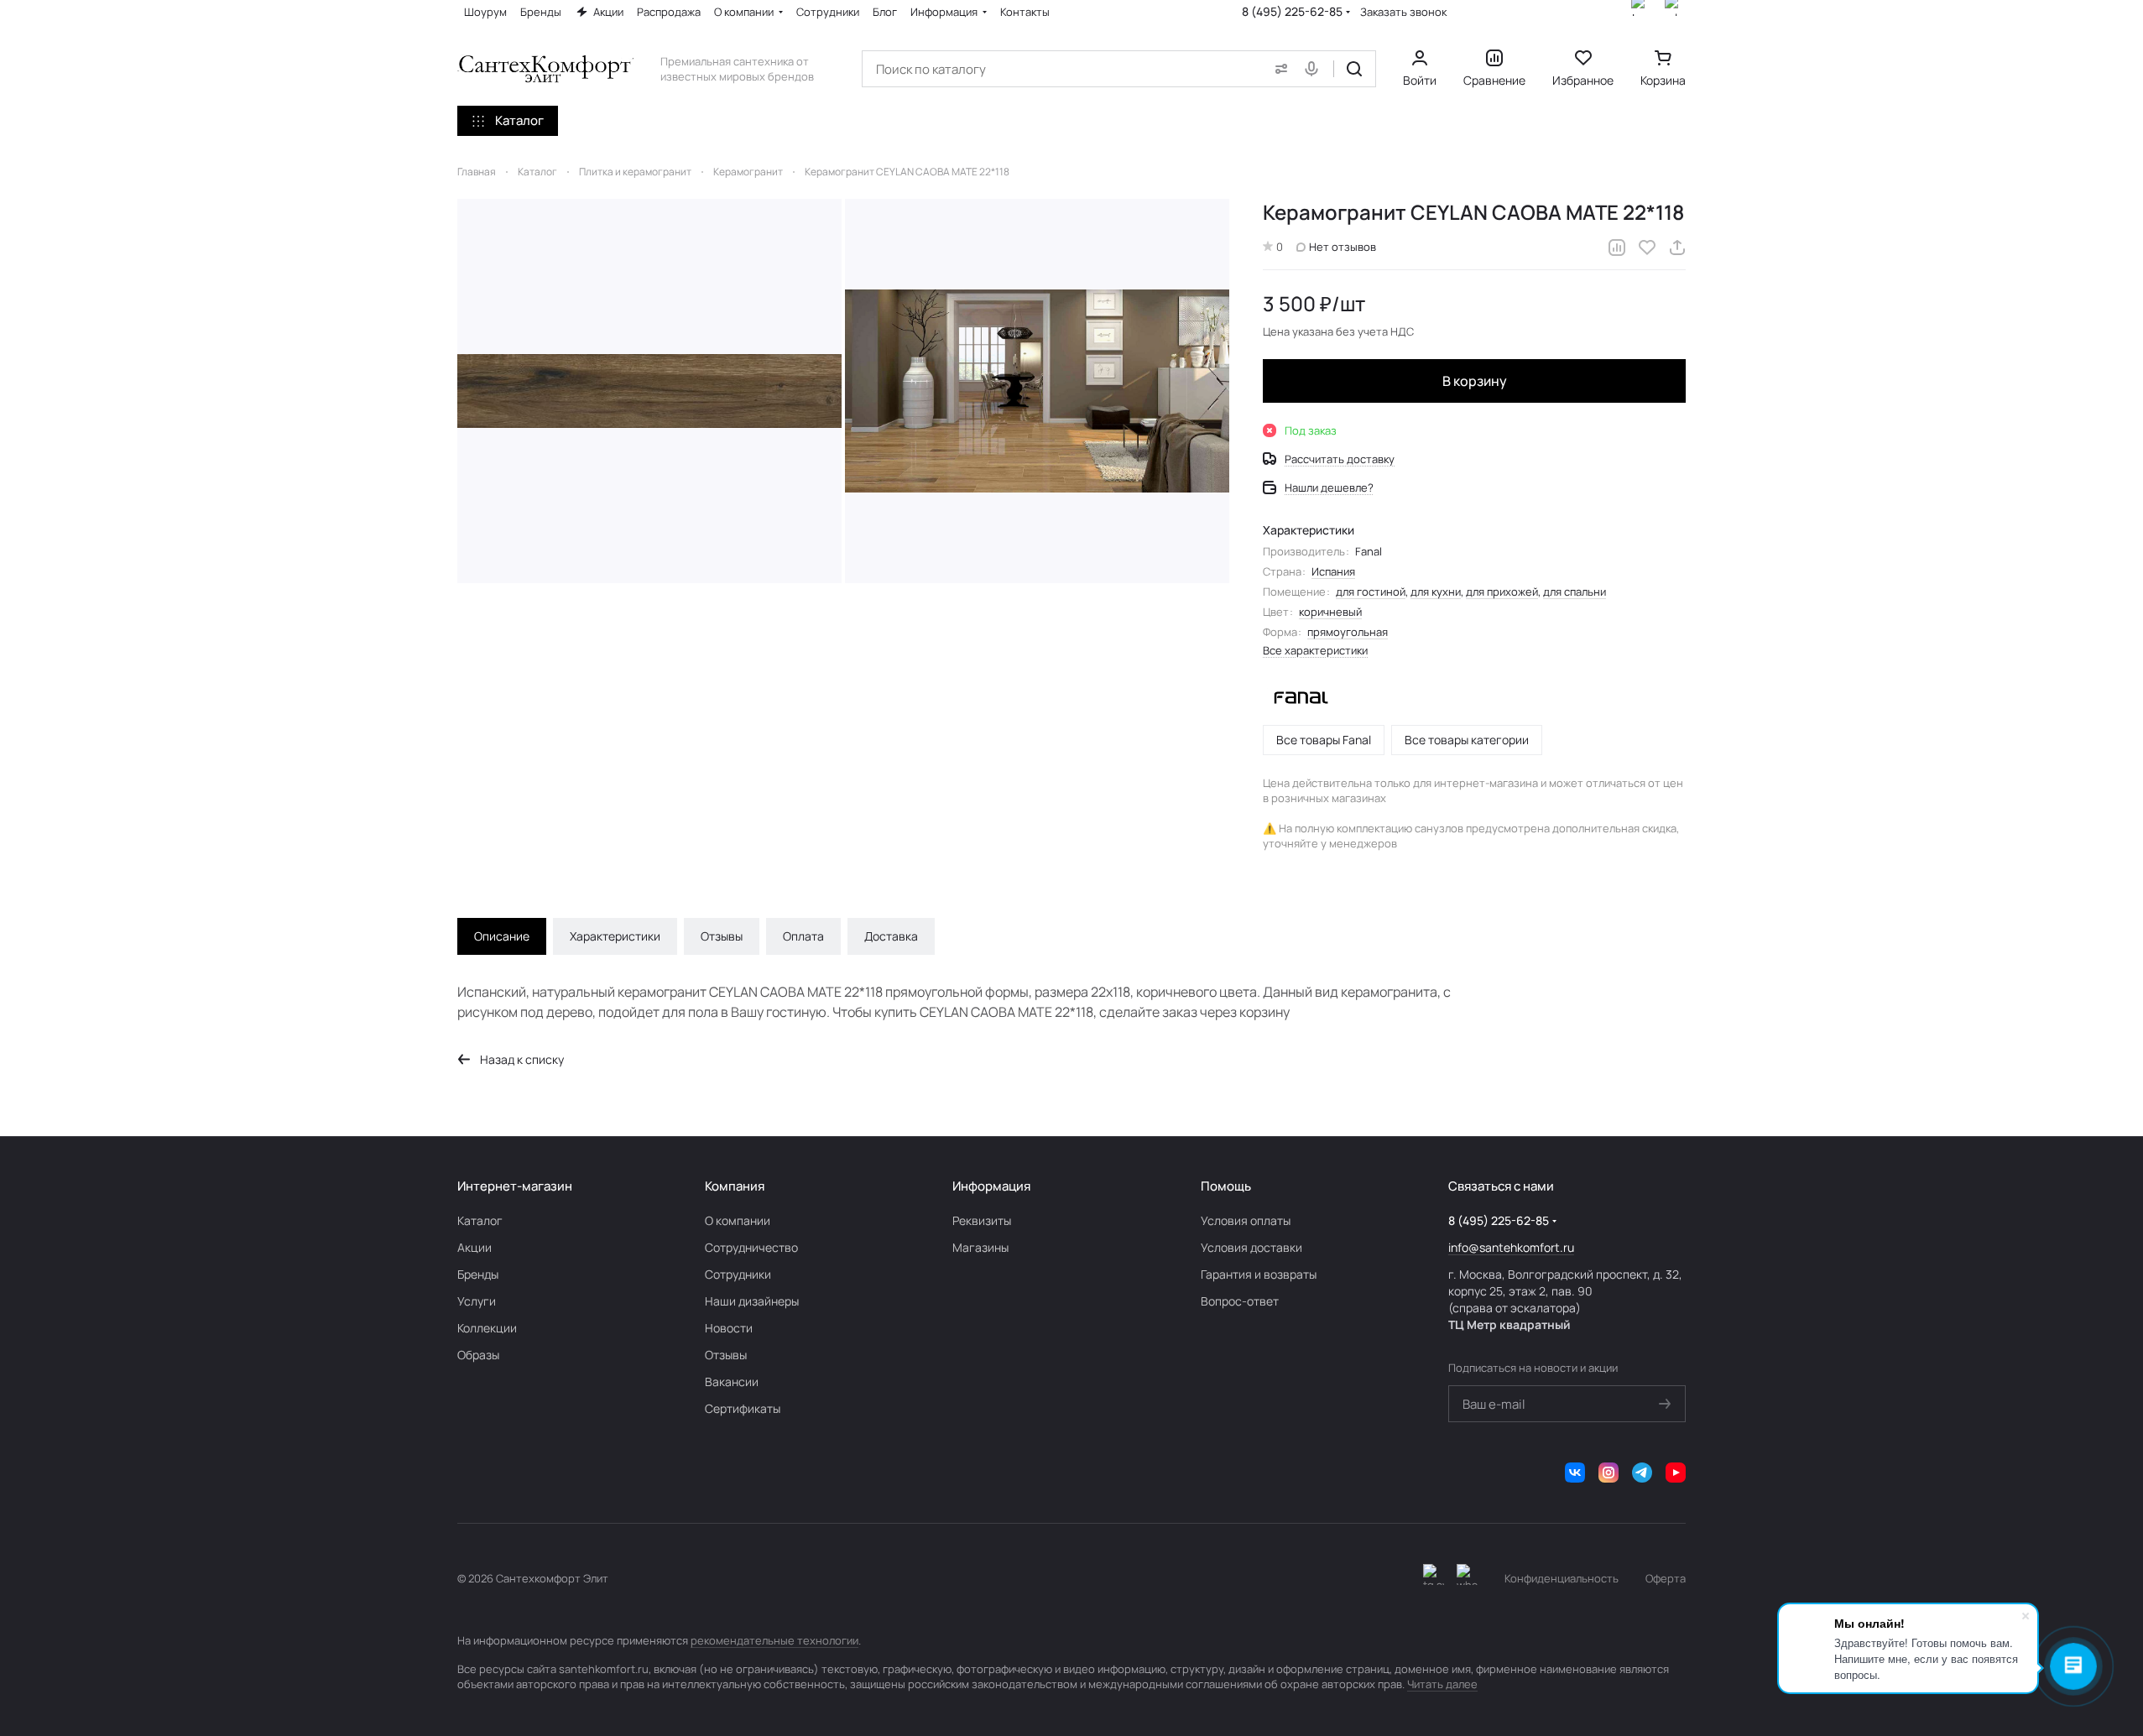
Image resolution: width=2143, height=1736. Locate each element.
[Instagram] (1609, 1473)
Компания (735, 1186)
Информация (991, 1186)
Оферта (1666, 1578)
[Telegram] (1642, 1473)
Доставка (891, 936)
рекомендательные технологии (774, 1640)
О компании (738, 1220)
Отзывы (722, 936)
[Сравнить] (1617, 248)
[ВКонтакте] (1575, 1473)
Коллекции (487, 1328)
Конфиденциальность (1562, 1578)
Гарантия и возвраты (1259, 1274)
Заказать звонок (1403, 12)
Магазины (980, 1247)
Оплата (803, 936)
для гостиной (1371, 592)
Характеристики (615, 936)
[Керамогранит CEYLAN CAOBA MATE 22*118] (649, 391)
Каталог (480, 1220)
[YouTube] (1676, 1473)
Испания (1333, 571)
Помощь (1226, 1186)
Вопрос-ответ (1240, 1301)
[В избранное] (1647, 248)
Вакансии (732, 1382)
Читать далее (1442, 1684)
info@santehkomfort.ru (1511, 1247)
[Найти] (1354, 69)
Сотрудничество (751, 1247)
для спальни (1575, 592)
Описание (502, 936)
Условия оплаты (1246, 1220)
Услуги (477, 1301)
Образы (478, 1355)
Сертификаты (743, 1408)
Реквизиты (982, 1220)
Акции (474, 1247)
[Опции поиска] (1278, 69)
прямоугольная (1348, 632)
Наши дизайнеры (752, 1301)
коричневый (1330, 612)
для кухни (1436, 592)
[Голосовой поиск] (1315, 69)
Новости (729, 1328)
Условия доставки (1251, 1247)
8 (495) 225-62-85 (1292, 11)
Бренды (478, 1274)
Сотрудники (738, 1274)
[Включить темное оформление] (1434, 1578)
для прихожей (1502, 592)
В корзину (1475, 381)
